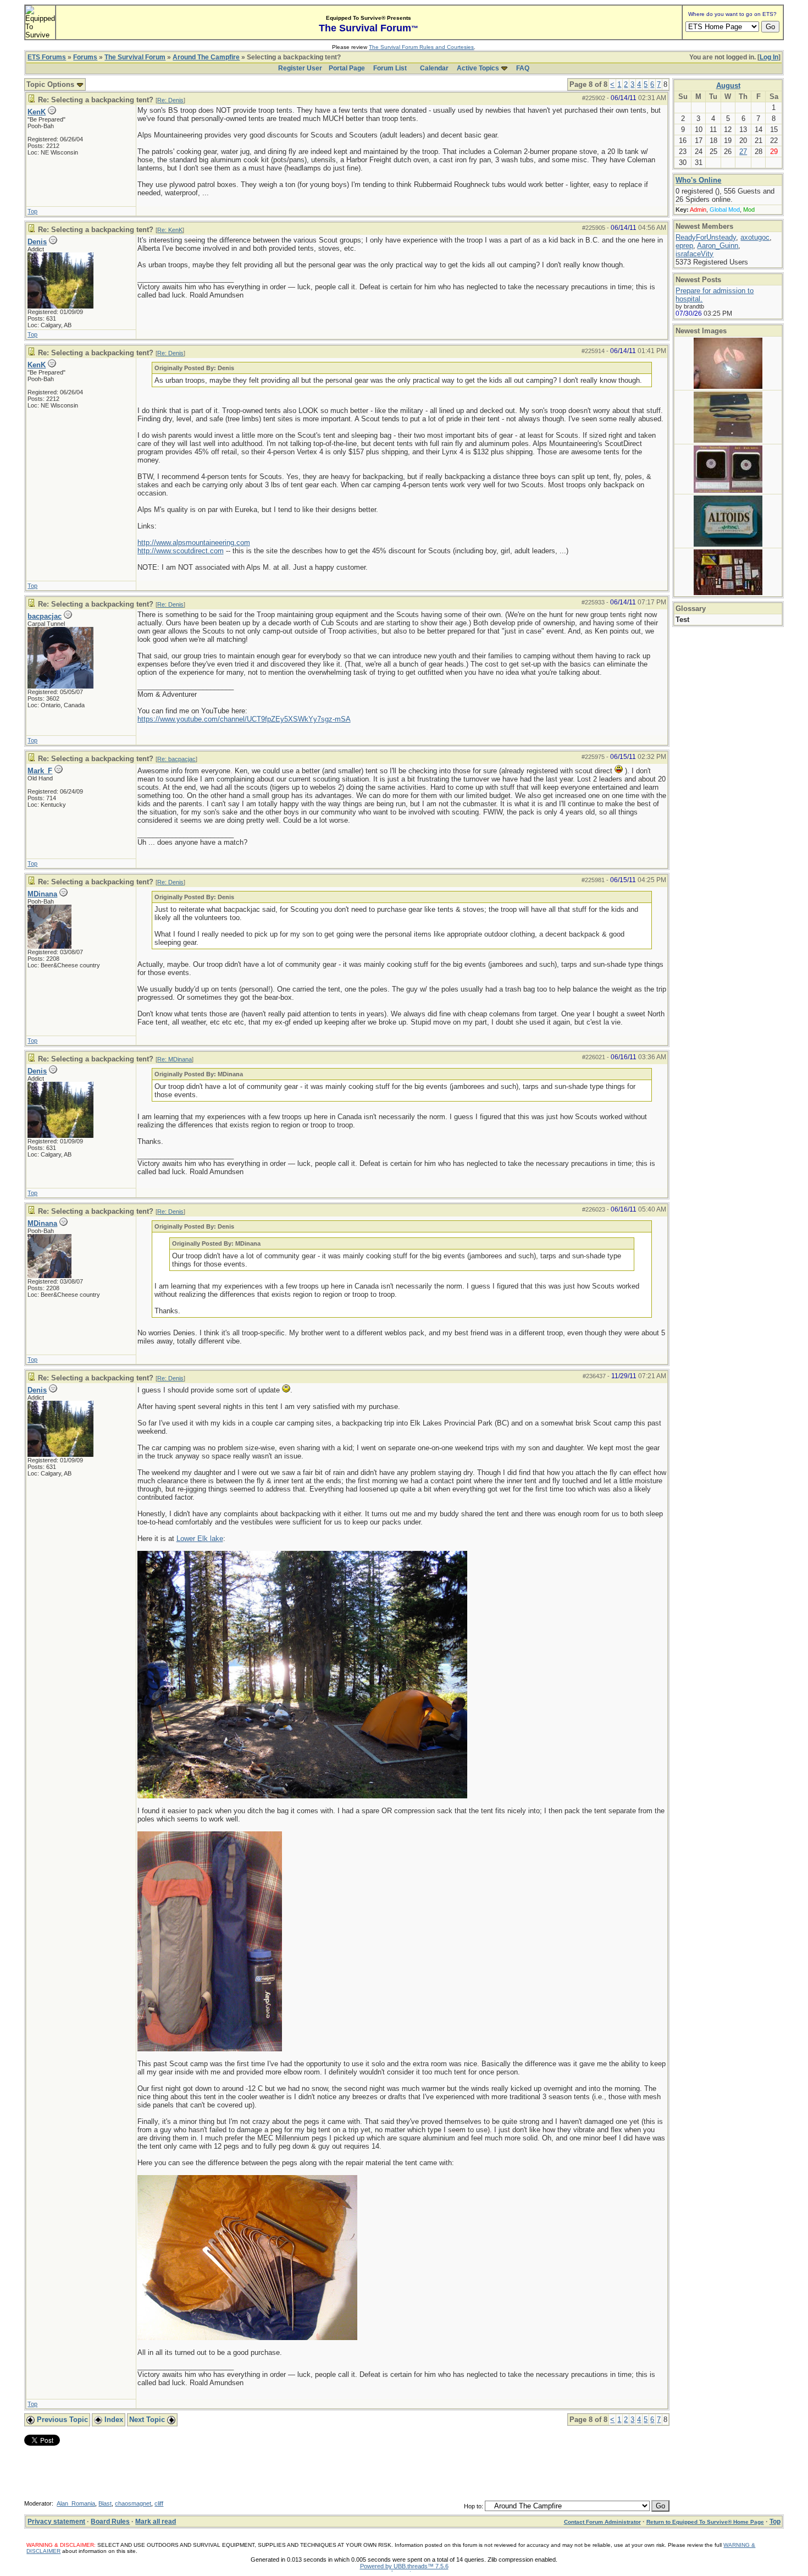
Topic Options (51, 84)
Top (32, 211)
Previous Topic (61, 2420)
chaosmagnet (133, 2503)
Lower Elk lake (200, 1539)
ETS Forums (47, 57)
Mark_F (40, 771)
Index (113, 2420)
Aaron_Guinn (718, 246)
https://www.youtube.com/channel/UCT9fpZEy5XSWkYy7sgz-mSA (244, 719)
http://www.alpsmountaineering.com (194, 543)
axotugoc (755, 237)
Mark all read (156, 2522)
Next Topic (148, 2420)
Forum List (390, 68)
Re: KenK (170, 230)
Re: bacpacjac (176, 759)
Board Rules (110, 2522)
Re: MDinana (175, 1059)
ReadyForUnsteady (706, 237)
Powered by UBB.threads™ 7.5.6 (404, 2566)
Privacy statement (56, 2522)
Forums (85, 57)
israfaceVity (694, 254)
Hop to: (474, 2506)
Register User (300, 68)
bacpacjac (45, 616)
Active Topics (478, 68)
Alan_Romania (76, 2503)
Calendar (434, 68)
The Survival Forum (135, 57)
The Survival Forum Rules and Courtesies (421, 47)
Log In (769, 57)
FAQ (523, 68)
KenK (37, 112)
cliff (159, 2503)
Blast (105, 2503)
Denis (37, 242)
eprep (684, 246)
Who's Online (698, 180)
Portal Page (347, 68)
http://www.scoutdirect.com (181, 551)
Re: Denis (170, 100)
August (728, 86)
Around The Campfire (206, 57)
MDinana (42, 894)
